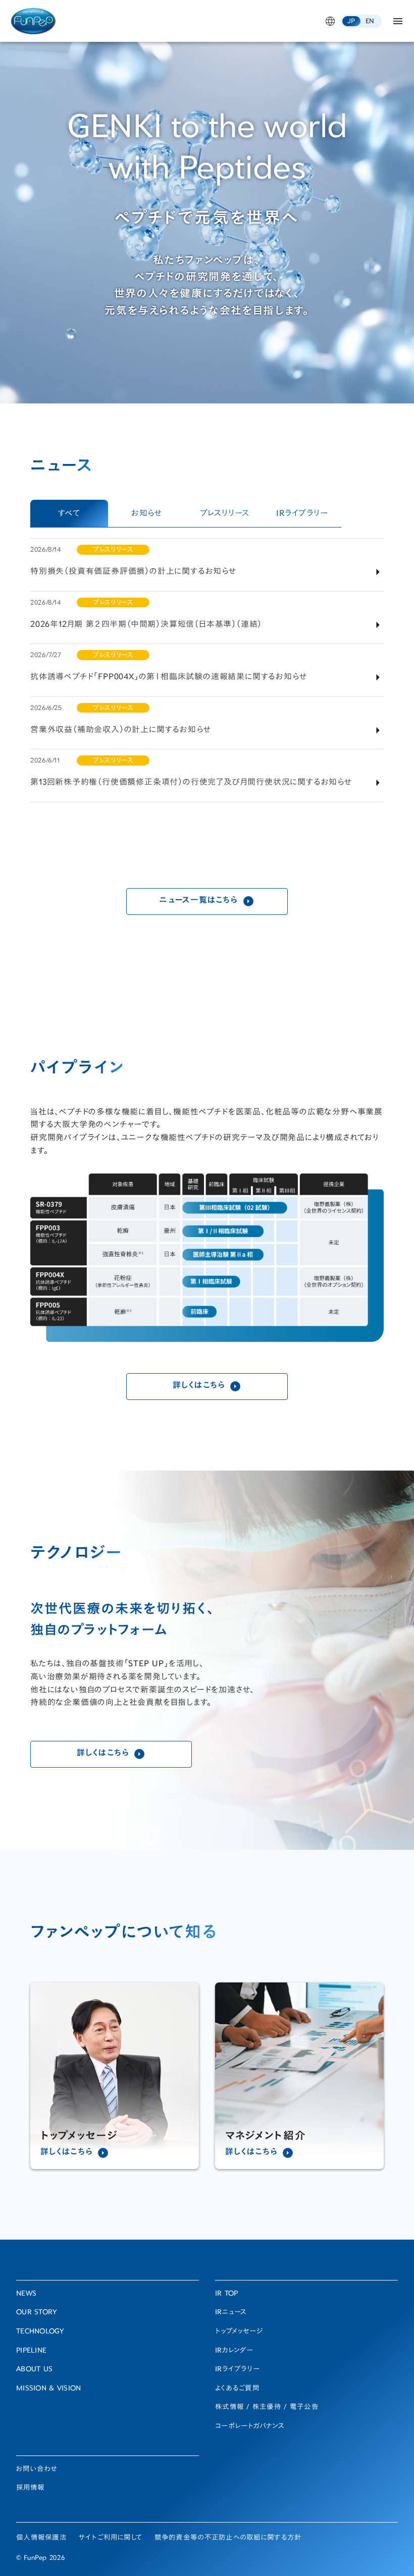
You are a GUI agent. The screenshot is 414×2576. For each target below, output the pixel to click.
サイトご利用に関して (111, 2538)
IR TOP (227, 2294)
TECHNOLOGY (40, 2332)
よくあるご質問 (237, 2389)
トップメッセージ (239, 2332)
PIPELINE (31, 2351)
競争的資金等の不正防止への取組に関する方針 (228, 2538)
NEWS (26, 2294)
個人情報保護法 (41, 2538)
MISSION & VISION (48, 2389)
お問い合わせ (37, 2470)
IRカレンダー (234, 2351)
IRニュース (231, 2313)
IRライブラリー (238, 2370)
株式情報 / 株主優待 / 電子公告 (267, 2408)
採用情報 (30, 2488)
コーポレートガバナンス (250, 2427)
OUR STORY (37, 2313)
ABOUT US (34, 2370)
